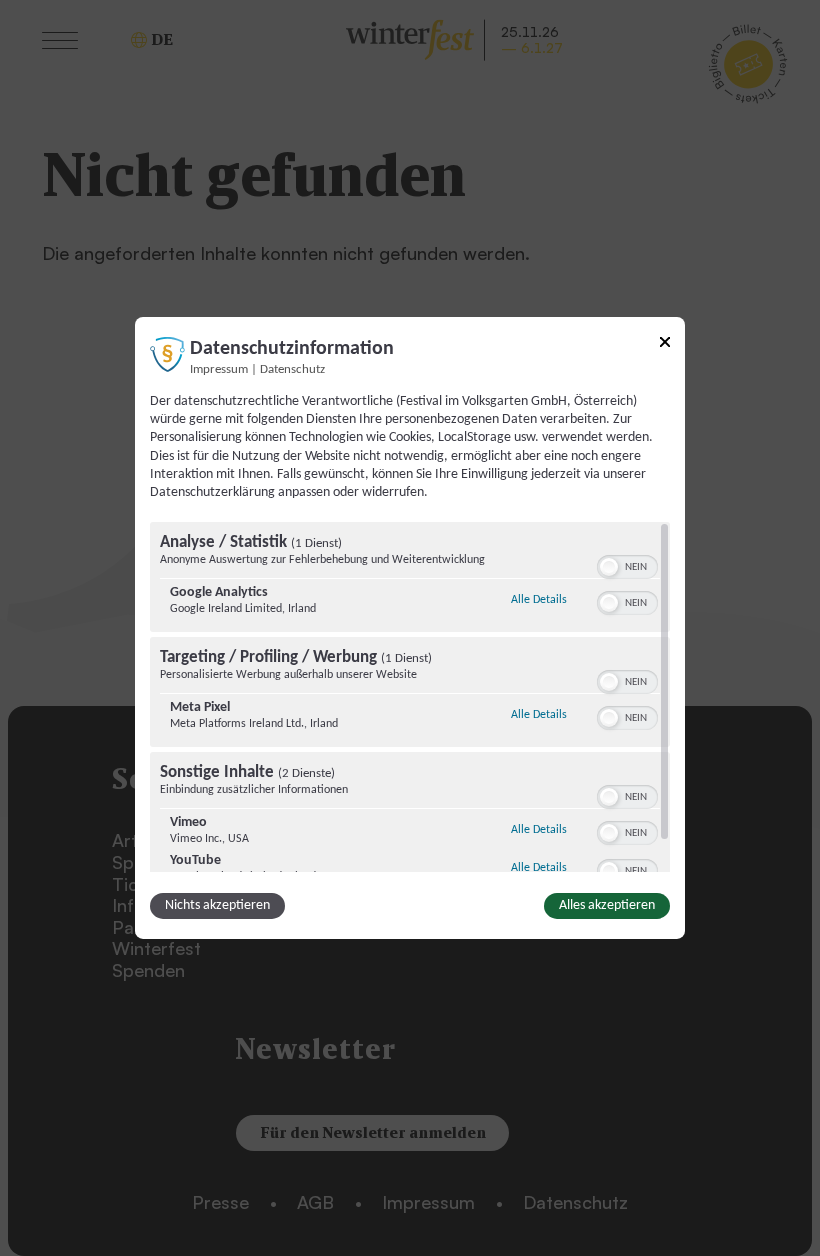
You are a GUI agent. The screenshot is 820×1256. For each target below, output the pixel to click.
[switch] (627, 565)
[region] (410, 697)
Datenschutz (292, 370)
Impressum (219, 370)
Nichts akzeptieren (217, 905)
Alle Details (539, 599)
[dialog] (410, 628)
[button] (609, 567)
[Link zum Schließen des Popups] (665, 345)
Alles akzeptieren (607, 905)
